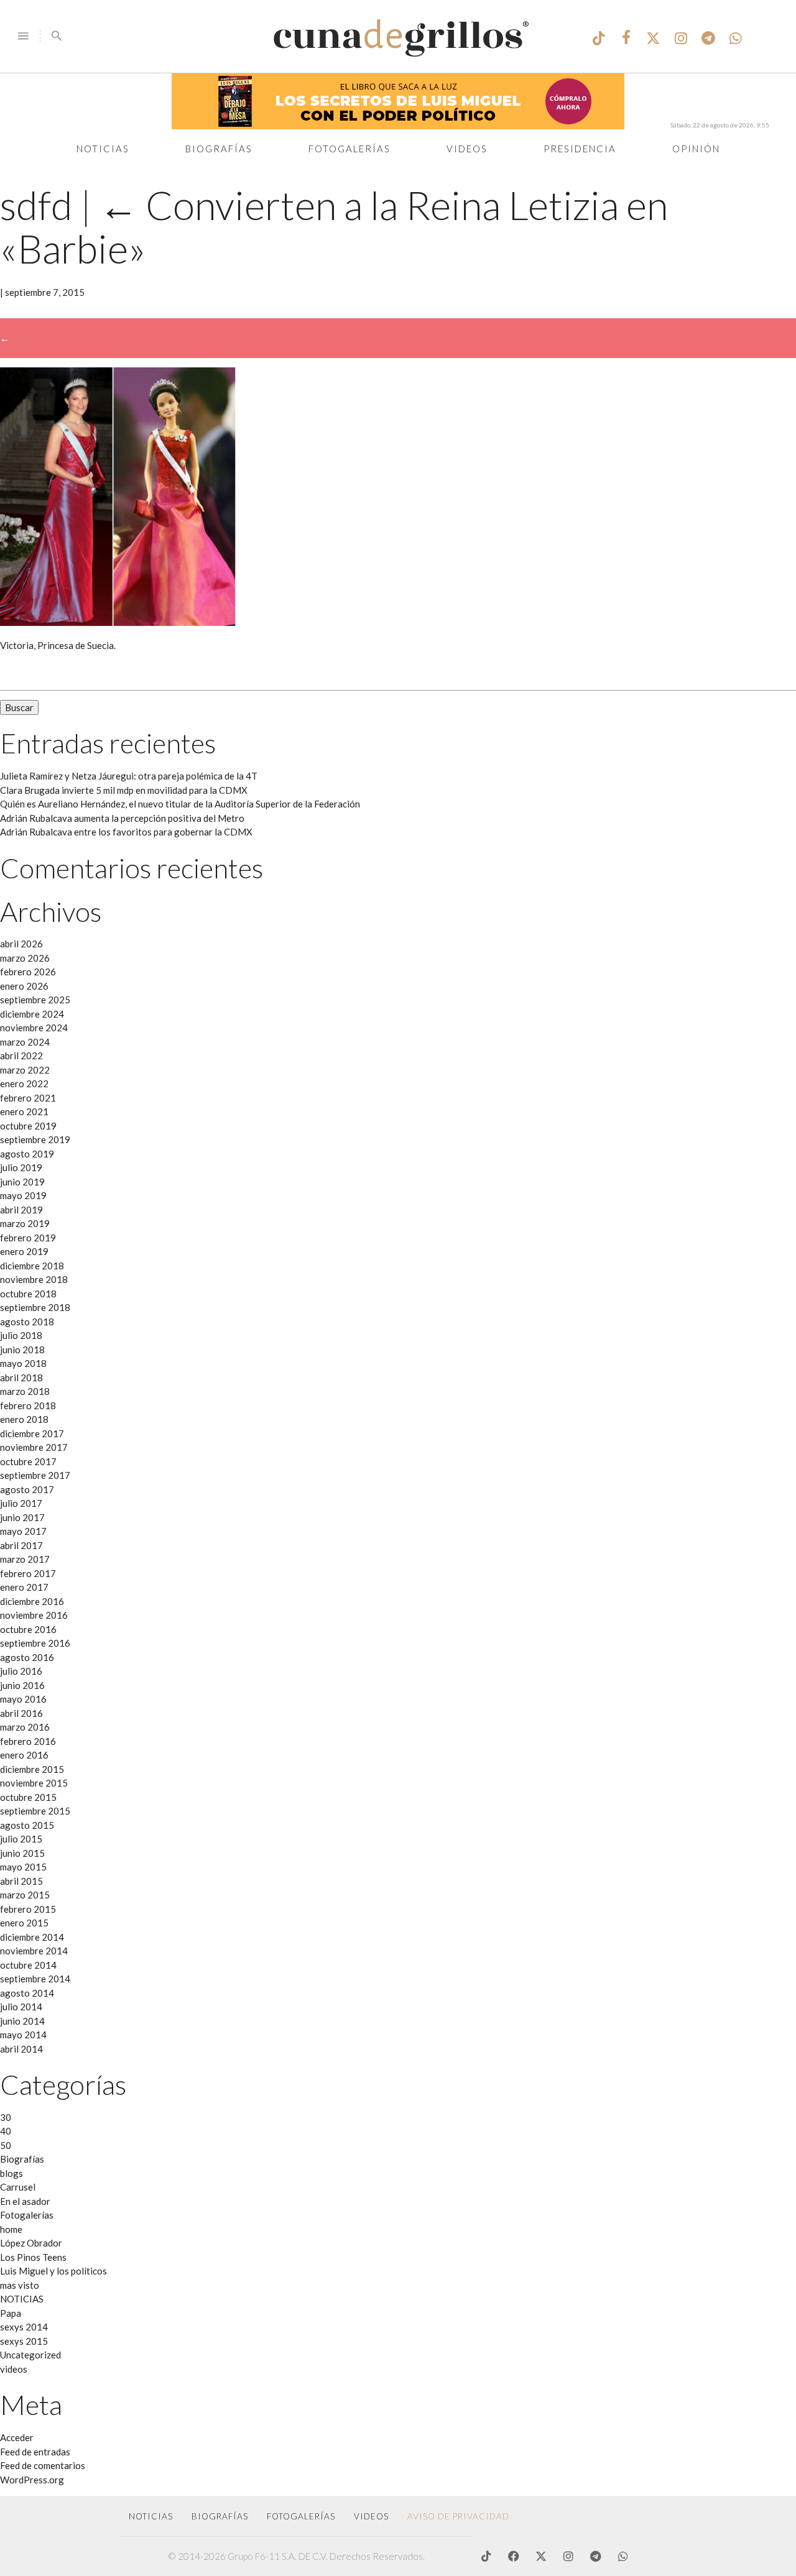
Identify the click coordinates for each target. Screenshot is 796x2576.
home (11, 2229)
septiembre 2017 (35, 1475)
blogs (12, 2173)
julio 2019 (21, 1167)
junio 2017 (22, 1517)
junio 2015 (22, 1853)
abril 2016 (21, 1713)
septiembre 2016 (35, 1643)
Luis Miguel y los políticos (53, 2271)
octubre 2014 (28, 1965)
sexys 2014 (24, 2327)
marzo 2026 (25, 958)
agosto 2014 (27, 1993)
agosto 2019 (27, 1154)
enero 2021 (24, 1111)
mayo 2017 (23, 1531)
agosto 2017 (27, 1489)
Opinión (696, 149)
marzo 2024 (25, 1042)
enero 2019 (24, 1251)
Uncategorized (30, 2355)
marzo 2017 (25, 1559)
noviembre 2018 (34, 1279)
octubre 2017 (28, 1461)
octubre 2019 (28, 1126)
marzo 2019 (25, 1223)
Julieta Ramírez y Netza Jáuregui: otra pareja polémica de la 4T (129, 776)
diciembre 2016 (32, 1601)
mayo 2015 (23, 1867)
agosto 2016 (27, 1657)
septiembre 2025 (35, 1000)
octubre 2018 (28, 1294)
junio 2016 (22, 1685)
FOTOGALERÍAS (301, 2516)
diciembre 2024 (32, 1014)
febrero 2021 (28, 1098)
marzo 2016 (25, 1727)
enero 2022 (24, 1083)
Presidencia (580, 149)
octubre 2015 (28, 1797)
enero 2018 (24, 1419)
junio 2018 (22, 1350)
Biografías (219, 149)
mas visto (20, 2285)
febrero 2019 (28, 1238)
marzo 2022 (25, 1070)
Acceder (17, 2437)
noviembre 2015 (34, 1783)
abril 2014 (21, 2049)
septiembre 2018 (35, 1307)
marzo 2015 (25, 1895)
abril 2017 (21, 1545)
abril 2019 (21, 1210)
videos (14, 2369)
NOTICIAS (22, 2299)
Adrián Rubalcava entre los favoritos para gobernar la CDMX (126, 832)
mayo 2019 (23, 1195)
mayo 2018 (23, 1363)
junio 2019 (22, 1182)
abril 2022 (21, 1056)
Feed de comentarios (43, 2465)
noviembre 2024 (34, 1028)
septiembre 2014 (35, 1979)
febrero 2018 (28, 1405)
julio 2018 (21, 1335)
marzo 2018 (25, 1391)
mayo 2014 (23, 2035)
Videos (467, 149)
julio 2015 (21, 1839)
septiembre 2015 (35, 1811)
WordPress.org (32, 2480)
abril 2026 (21, 944)
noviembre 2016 (34, 1615)
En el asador (25, 2201)
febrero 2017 (28, 1573)
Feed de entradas (35, 2452)
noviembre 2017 (34, 1447)
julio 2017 (21, 1503)
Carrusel (18, 2187)
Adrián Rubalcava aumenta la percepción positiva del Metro (122, 818)
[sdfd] (118, 622)
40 (6, 2131)
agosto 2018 (27, 1322)
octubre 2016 (28, 1629)
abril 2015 (21, 1881)
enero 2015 (24, 1923)
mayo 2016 (23, 1699)
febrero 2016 (28, 1741)
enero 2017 (24, 1587)
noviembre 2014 (34, 1951)
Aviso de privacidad (458, 2516)
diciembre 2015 (32, 1769)
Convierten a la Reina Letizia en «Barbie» (334, 226)
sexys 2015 (24, 2341)
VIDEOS (371, 2516)
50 (6, 2145)
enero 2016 (24, 1755)
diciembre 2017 (32, 1433)
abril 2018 (21, 1378)
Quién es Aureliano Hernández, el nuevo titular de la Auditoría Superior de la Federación (180, 804)
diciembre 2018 (32, 1266)
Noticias (103, 149)
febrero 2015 (28, 1909)
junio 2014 (22, 2021)
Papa (11, 2313)
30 (6, 2117)
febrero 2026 (28, 972)
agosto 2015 (27, 1825)
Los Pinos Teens (33, 2257)
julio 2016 (21, 1671)
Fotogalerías (349, 149)
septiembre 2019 (35, 1139)
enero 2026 (24, 986)
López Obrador (31, 2243)
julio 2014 (21, 2007)
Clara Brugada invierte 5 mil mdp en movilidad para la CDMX (124, 790)
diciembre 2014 (32, 1937)
